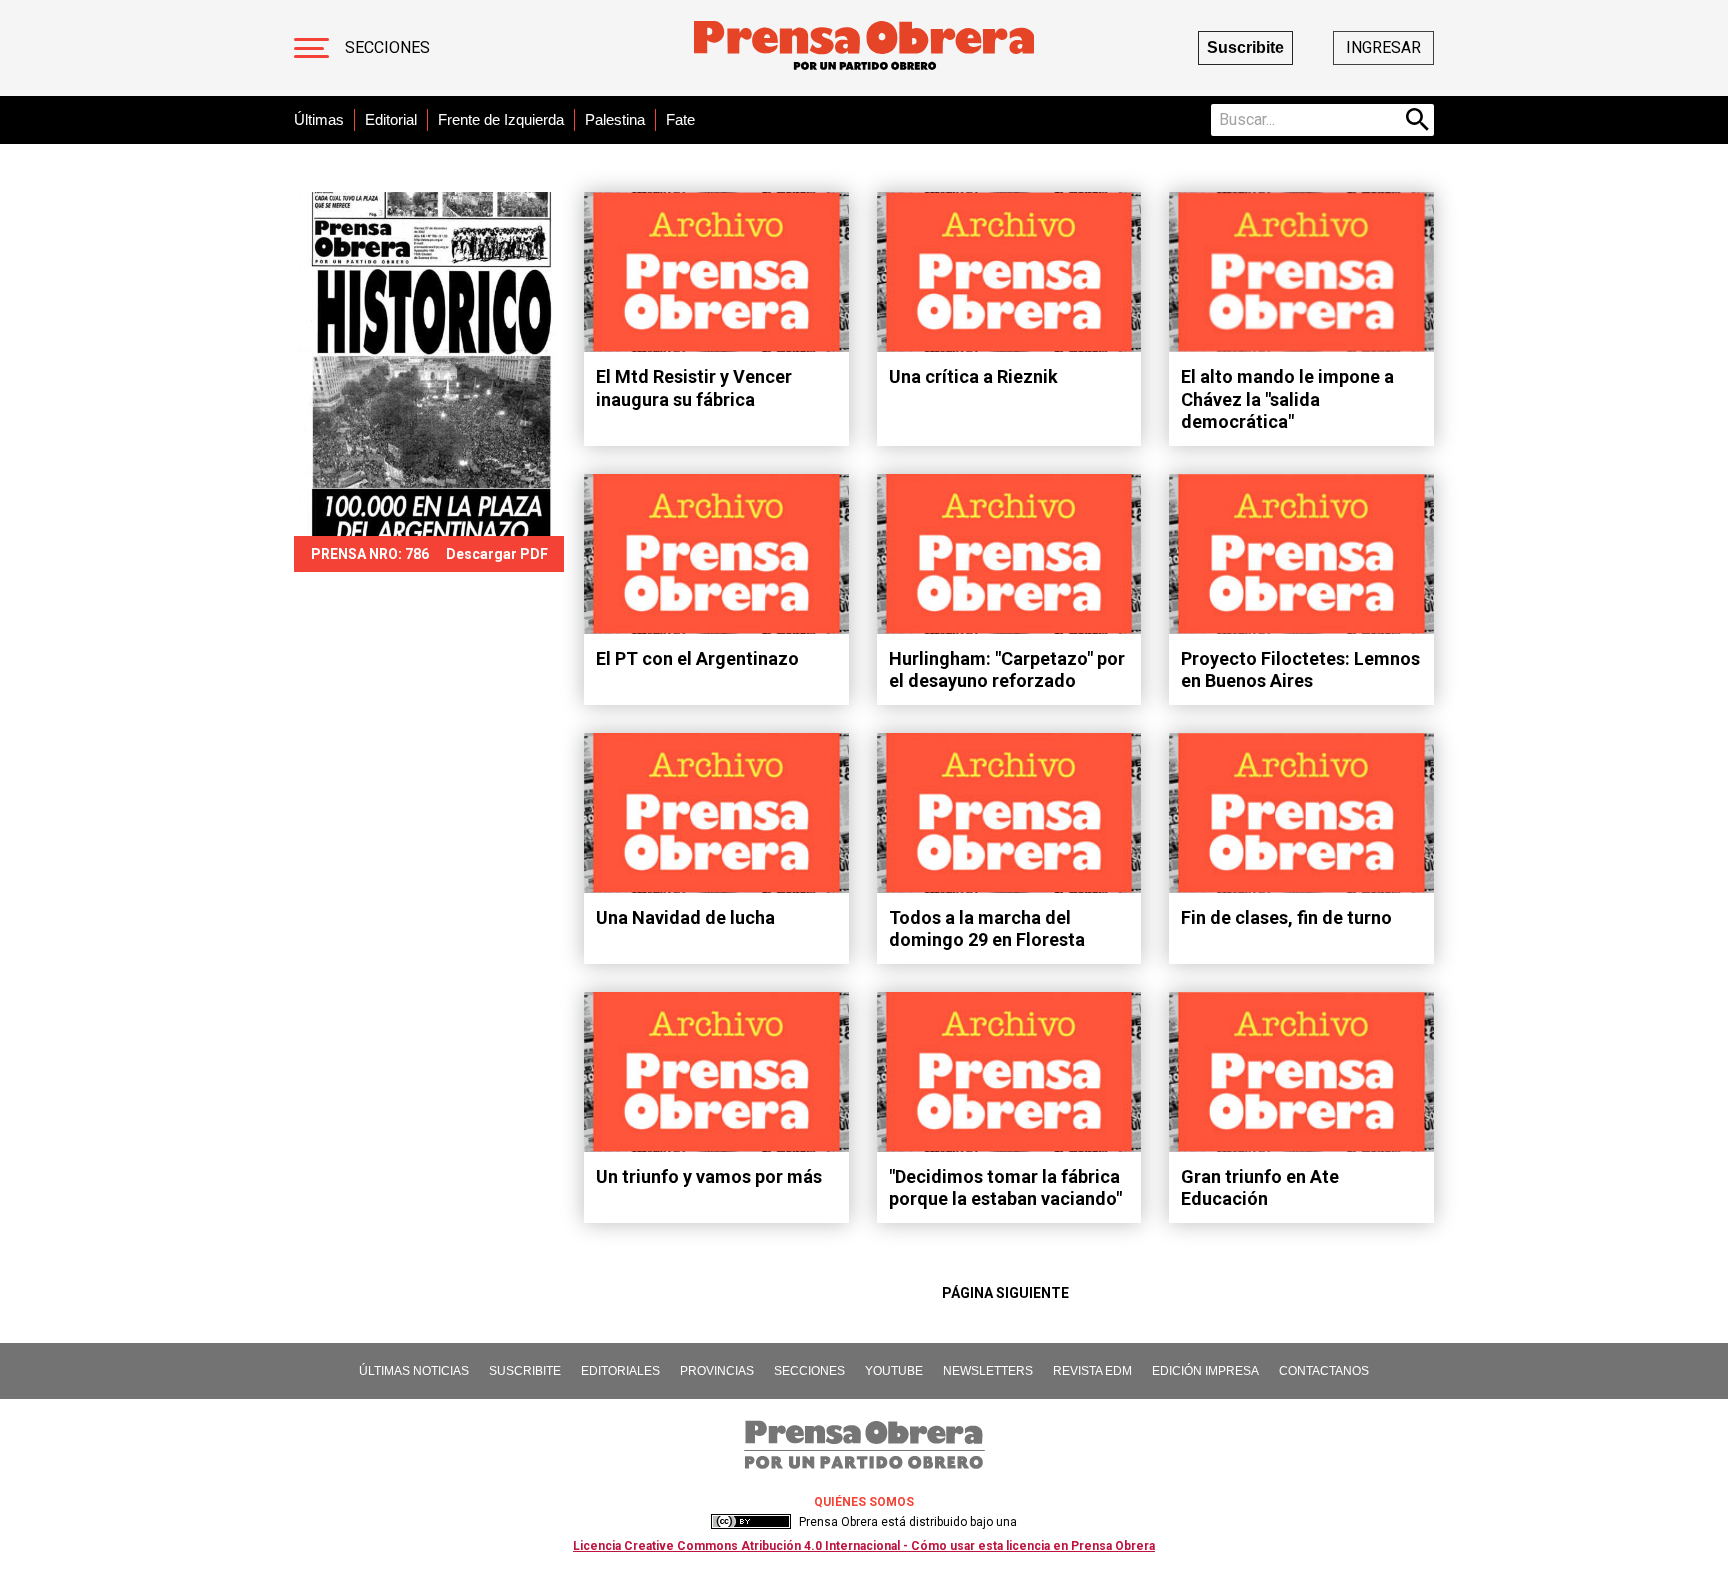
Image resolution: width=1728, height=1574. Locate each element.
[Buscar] (1418, 120)
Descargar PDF (497, 554)
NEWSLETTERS (988, 1371)
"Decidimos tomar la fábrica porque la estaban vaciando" (1005, 1188)
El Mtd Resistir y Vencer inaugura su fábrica (694, 388)
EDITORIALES (620, 1371)
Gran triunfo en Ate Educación (1260, 1188)
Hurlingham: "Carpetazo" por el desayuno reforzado (1007, 670)
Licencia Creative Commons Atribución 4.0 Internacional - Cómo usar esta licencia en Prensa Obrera (864, 1546)
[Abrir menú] (311, 48)
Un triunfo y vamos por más (709, 1176)
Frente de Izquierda (501, 119)
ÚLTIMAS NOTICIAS (414, 1371)
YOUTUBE (894, 1371)
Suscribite (1245, 47)
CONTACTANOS (1324, 1371)
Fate (680, 119)
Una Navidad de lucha (685, 917)
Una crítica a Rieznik (973, 376)
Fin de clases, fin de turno (1286, 917)
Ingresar (1383, 47)
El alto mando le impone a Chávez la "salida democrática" (1287, 399)
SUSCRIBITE (525, 1371)
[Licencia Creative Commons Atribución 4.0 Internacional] (751, 1522)
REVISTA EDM (1092, 1371)
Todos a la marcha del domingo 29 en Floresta (987, 929)
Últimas (319, 119)
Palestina (615, 119)
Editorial (391, 119)
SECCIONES (809, 1371)
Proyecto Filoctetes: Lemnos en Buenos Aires (1300, 670)
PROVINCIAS (717, 1371)
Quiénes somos (864, 1502)
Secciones (387, 47)
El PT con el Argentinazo (697, 658)
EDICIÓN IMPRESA (1205, 1371)
